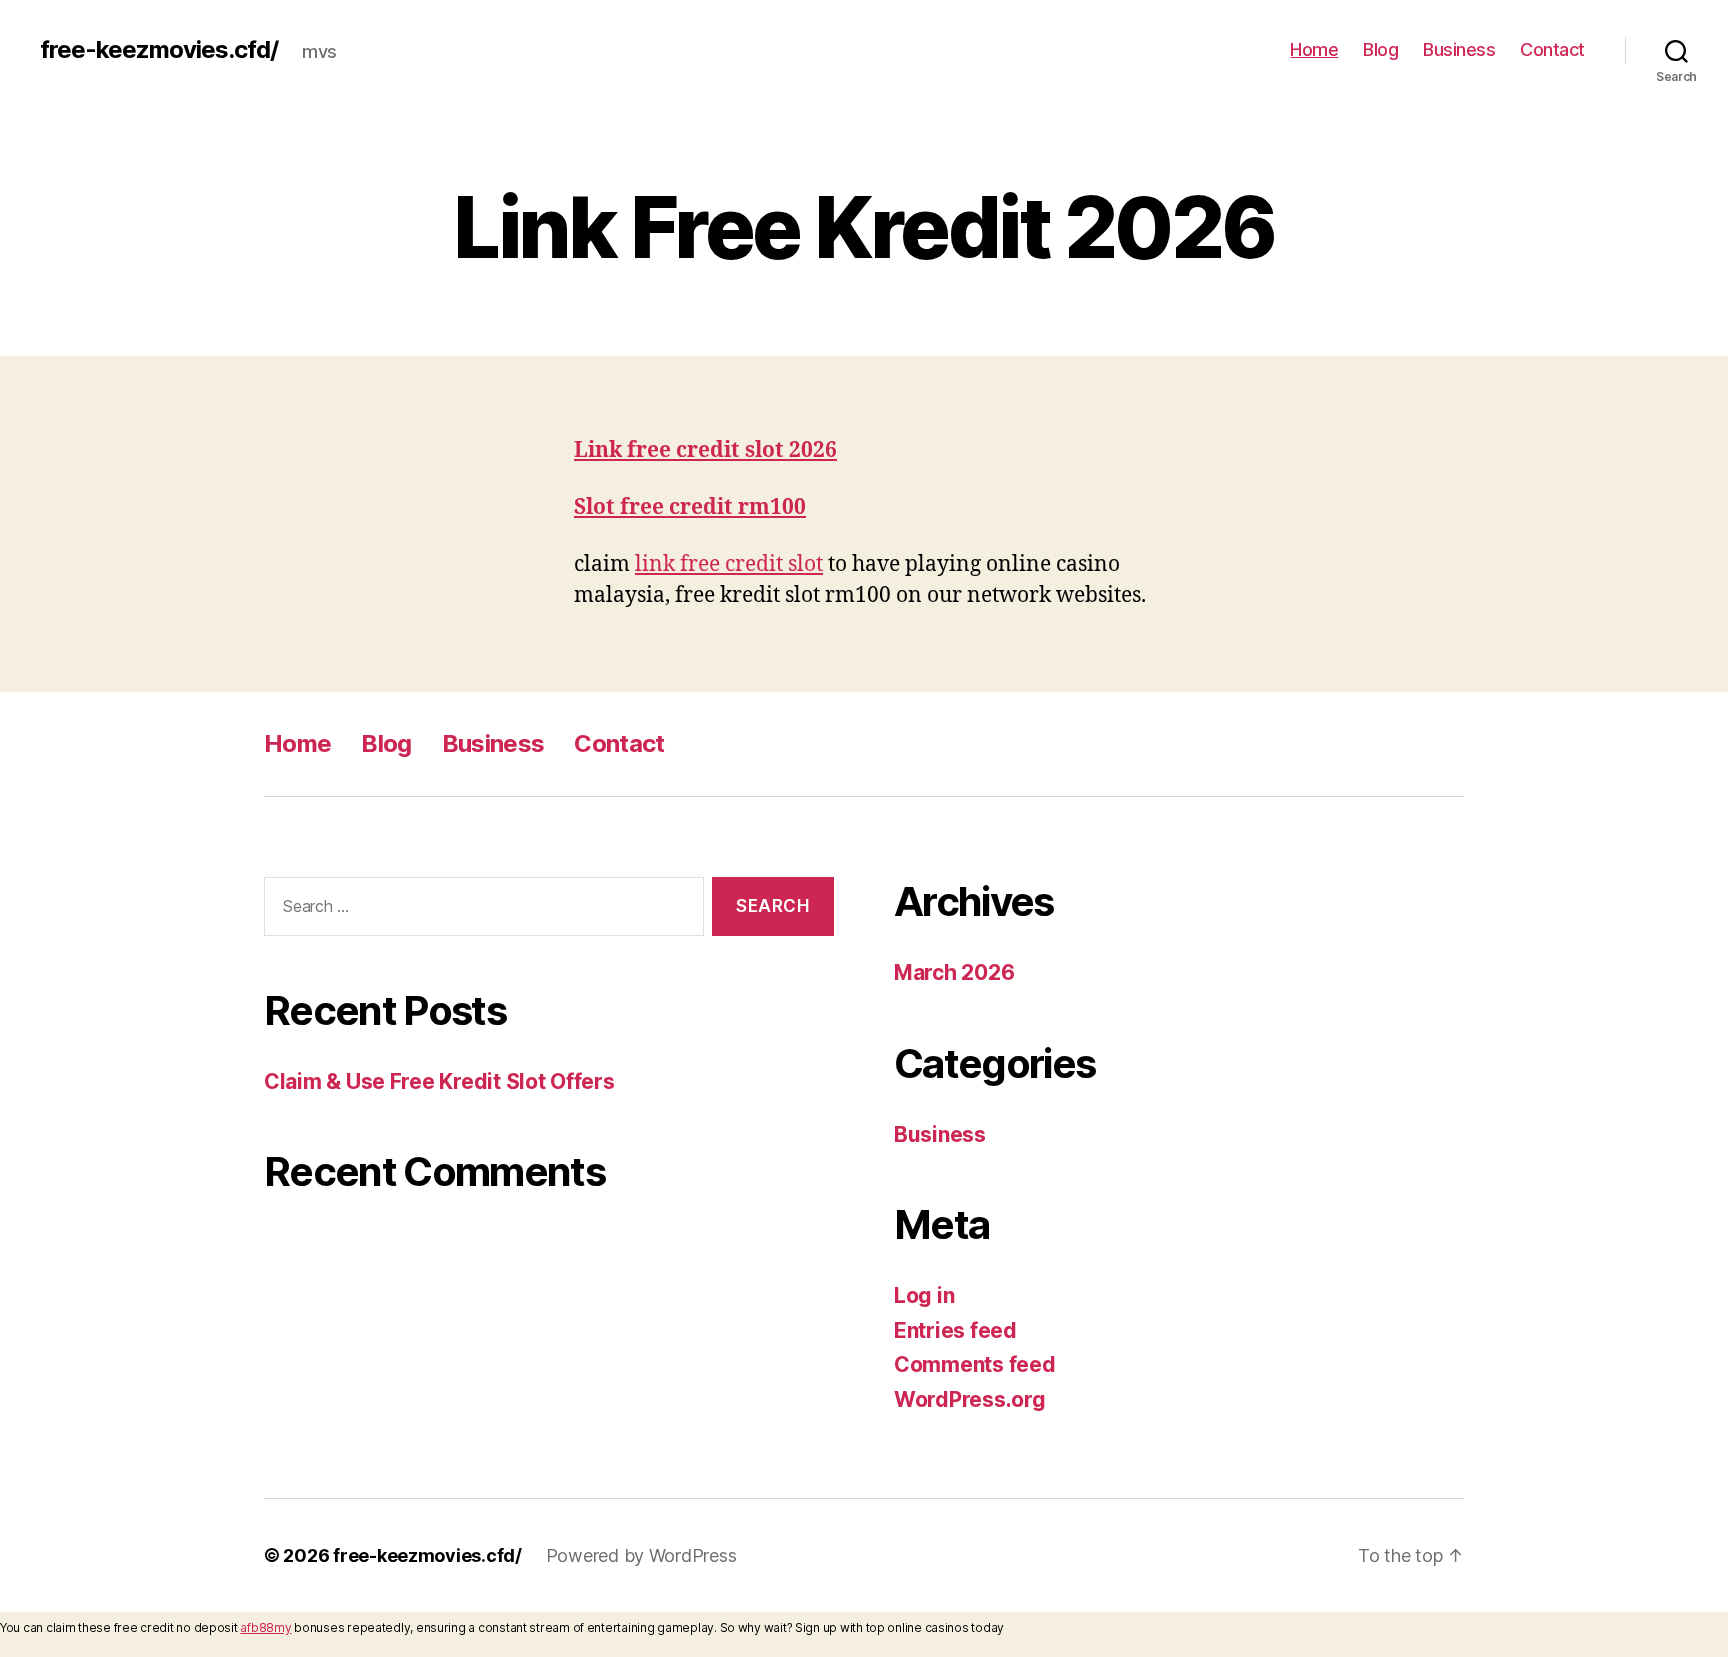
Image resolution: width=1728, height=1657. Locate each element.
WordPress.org (970, 1399)
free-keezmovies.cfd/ (159, 50)
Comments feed (975, 1364)
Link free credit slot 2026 (705, 450)
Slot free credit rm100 (690, 507)
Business (1459, 49)
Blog (1380, 49)
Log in (924, 1295)
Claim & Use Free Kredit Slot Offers (439, 1081)
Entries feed (955, 1330)
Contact (1552, 49)
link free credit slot (729, 564)
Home (1314, 49)
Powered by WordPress (641, 1555)
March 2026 (954, 972)
